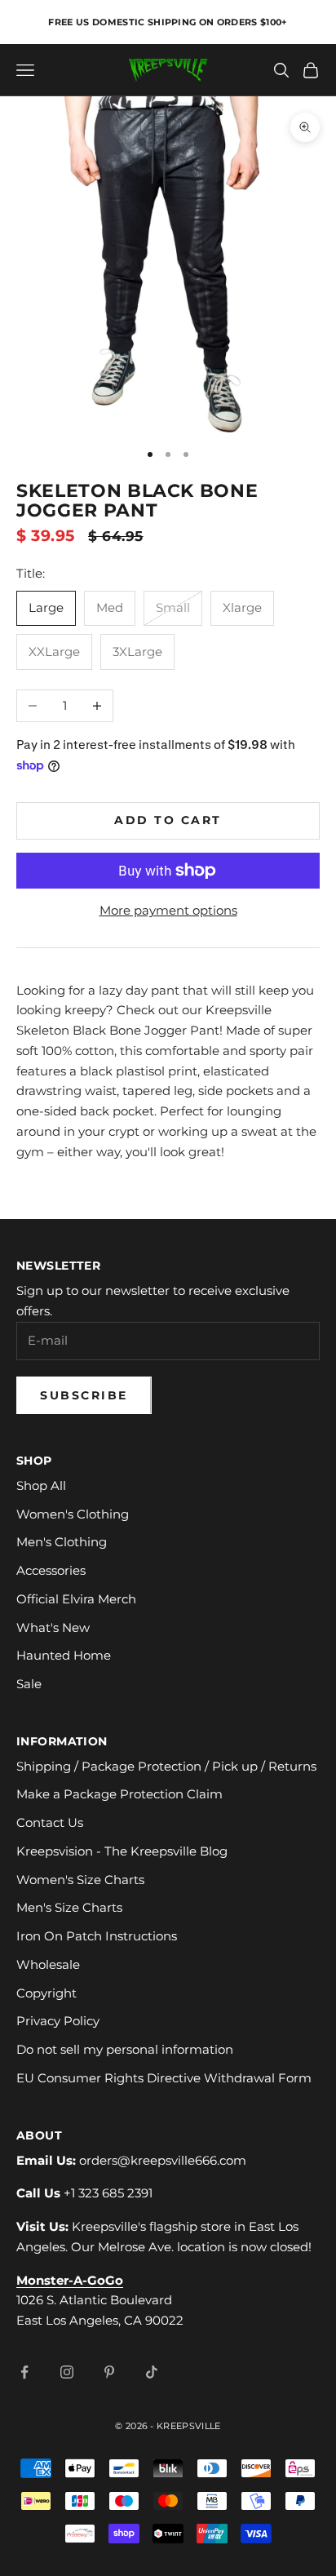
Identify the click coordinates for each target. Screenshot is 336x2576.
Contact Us (50, 1822)
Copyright (46, 1993)
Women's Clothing (73, 1514)
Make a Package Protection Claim (119, 1794)
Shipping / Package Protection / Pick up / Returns (166, 1766)
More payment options (168, 910)
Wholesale (48, 1964)
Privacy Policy (58, 2021)
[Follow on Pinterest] (109, 2372)
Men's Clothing (62, 1542)
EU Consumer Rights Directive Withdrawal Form (164, 2078)
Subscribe (84, 1395)
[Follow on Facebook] (24, 2372)
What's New (53, 1627)
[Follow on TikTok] (152, 2372)
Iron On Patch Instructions (97, 1936)
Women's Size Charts (80, 1880)
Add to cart (168, 820)
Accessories (51, 1570)
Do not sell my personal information (125, 2049)
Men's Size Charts (69, 1907)
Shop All (41, 1485)
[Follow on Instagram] (67, 2372)
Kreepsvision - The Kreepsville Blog (122, 1851)
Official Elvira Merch (76, 1599)
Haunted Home (64, 1655)
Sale (29, 1684)
